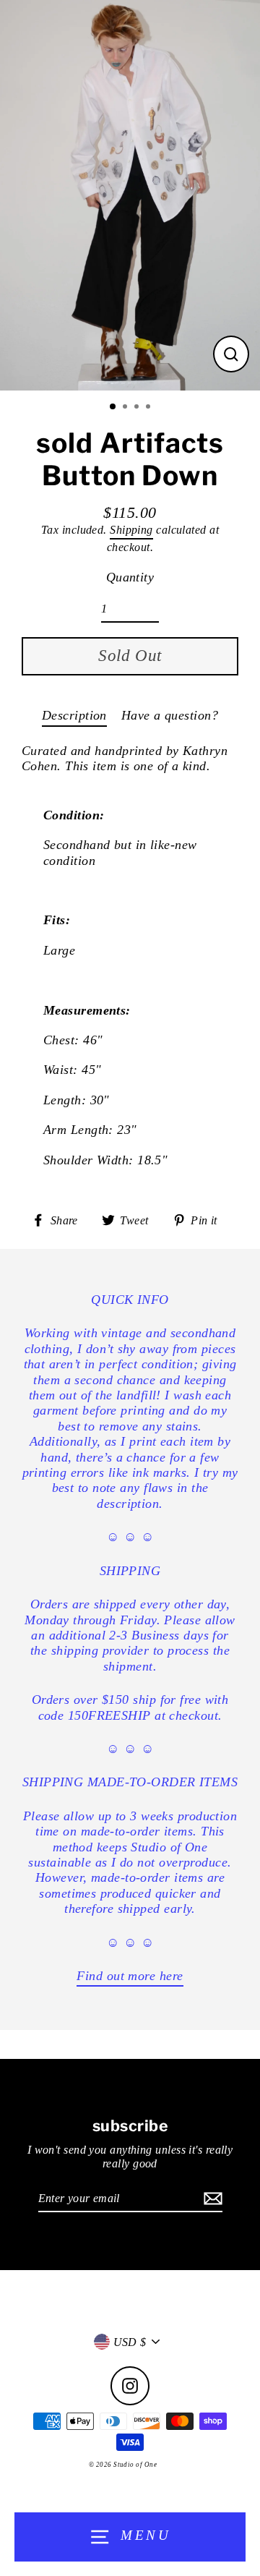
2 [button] (126, 408)
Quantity (130, 577)
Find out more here (130, 1976)
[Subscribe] (211, 2199)
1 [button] (113, 407)
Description (74, 715)
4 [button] (149, 408)
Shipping (131, 530)
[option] (130, 195)
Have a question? (170, 715)
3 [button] (138, 408)
